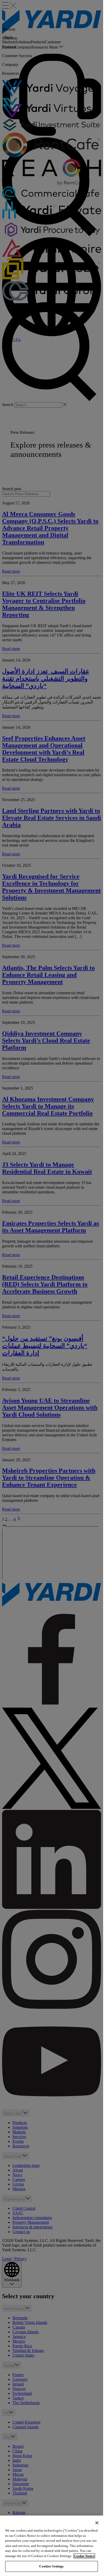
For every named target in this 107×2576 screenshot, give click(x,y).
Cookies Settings (51, 2566)
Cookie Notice (84, 2556)
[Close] (97, 2523)
